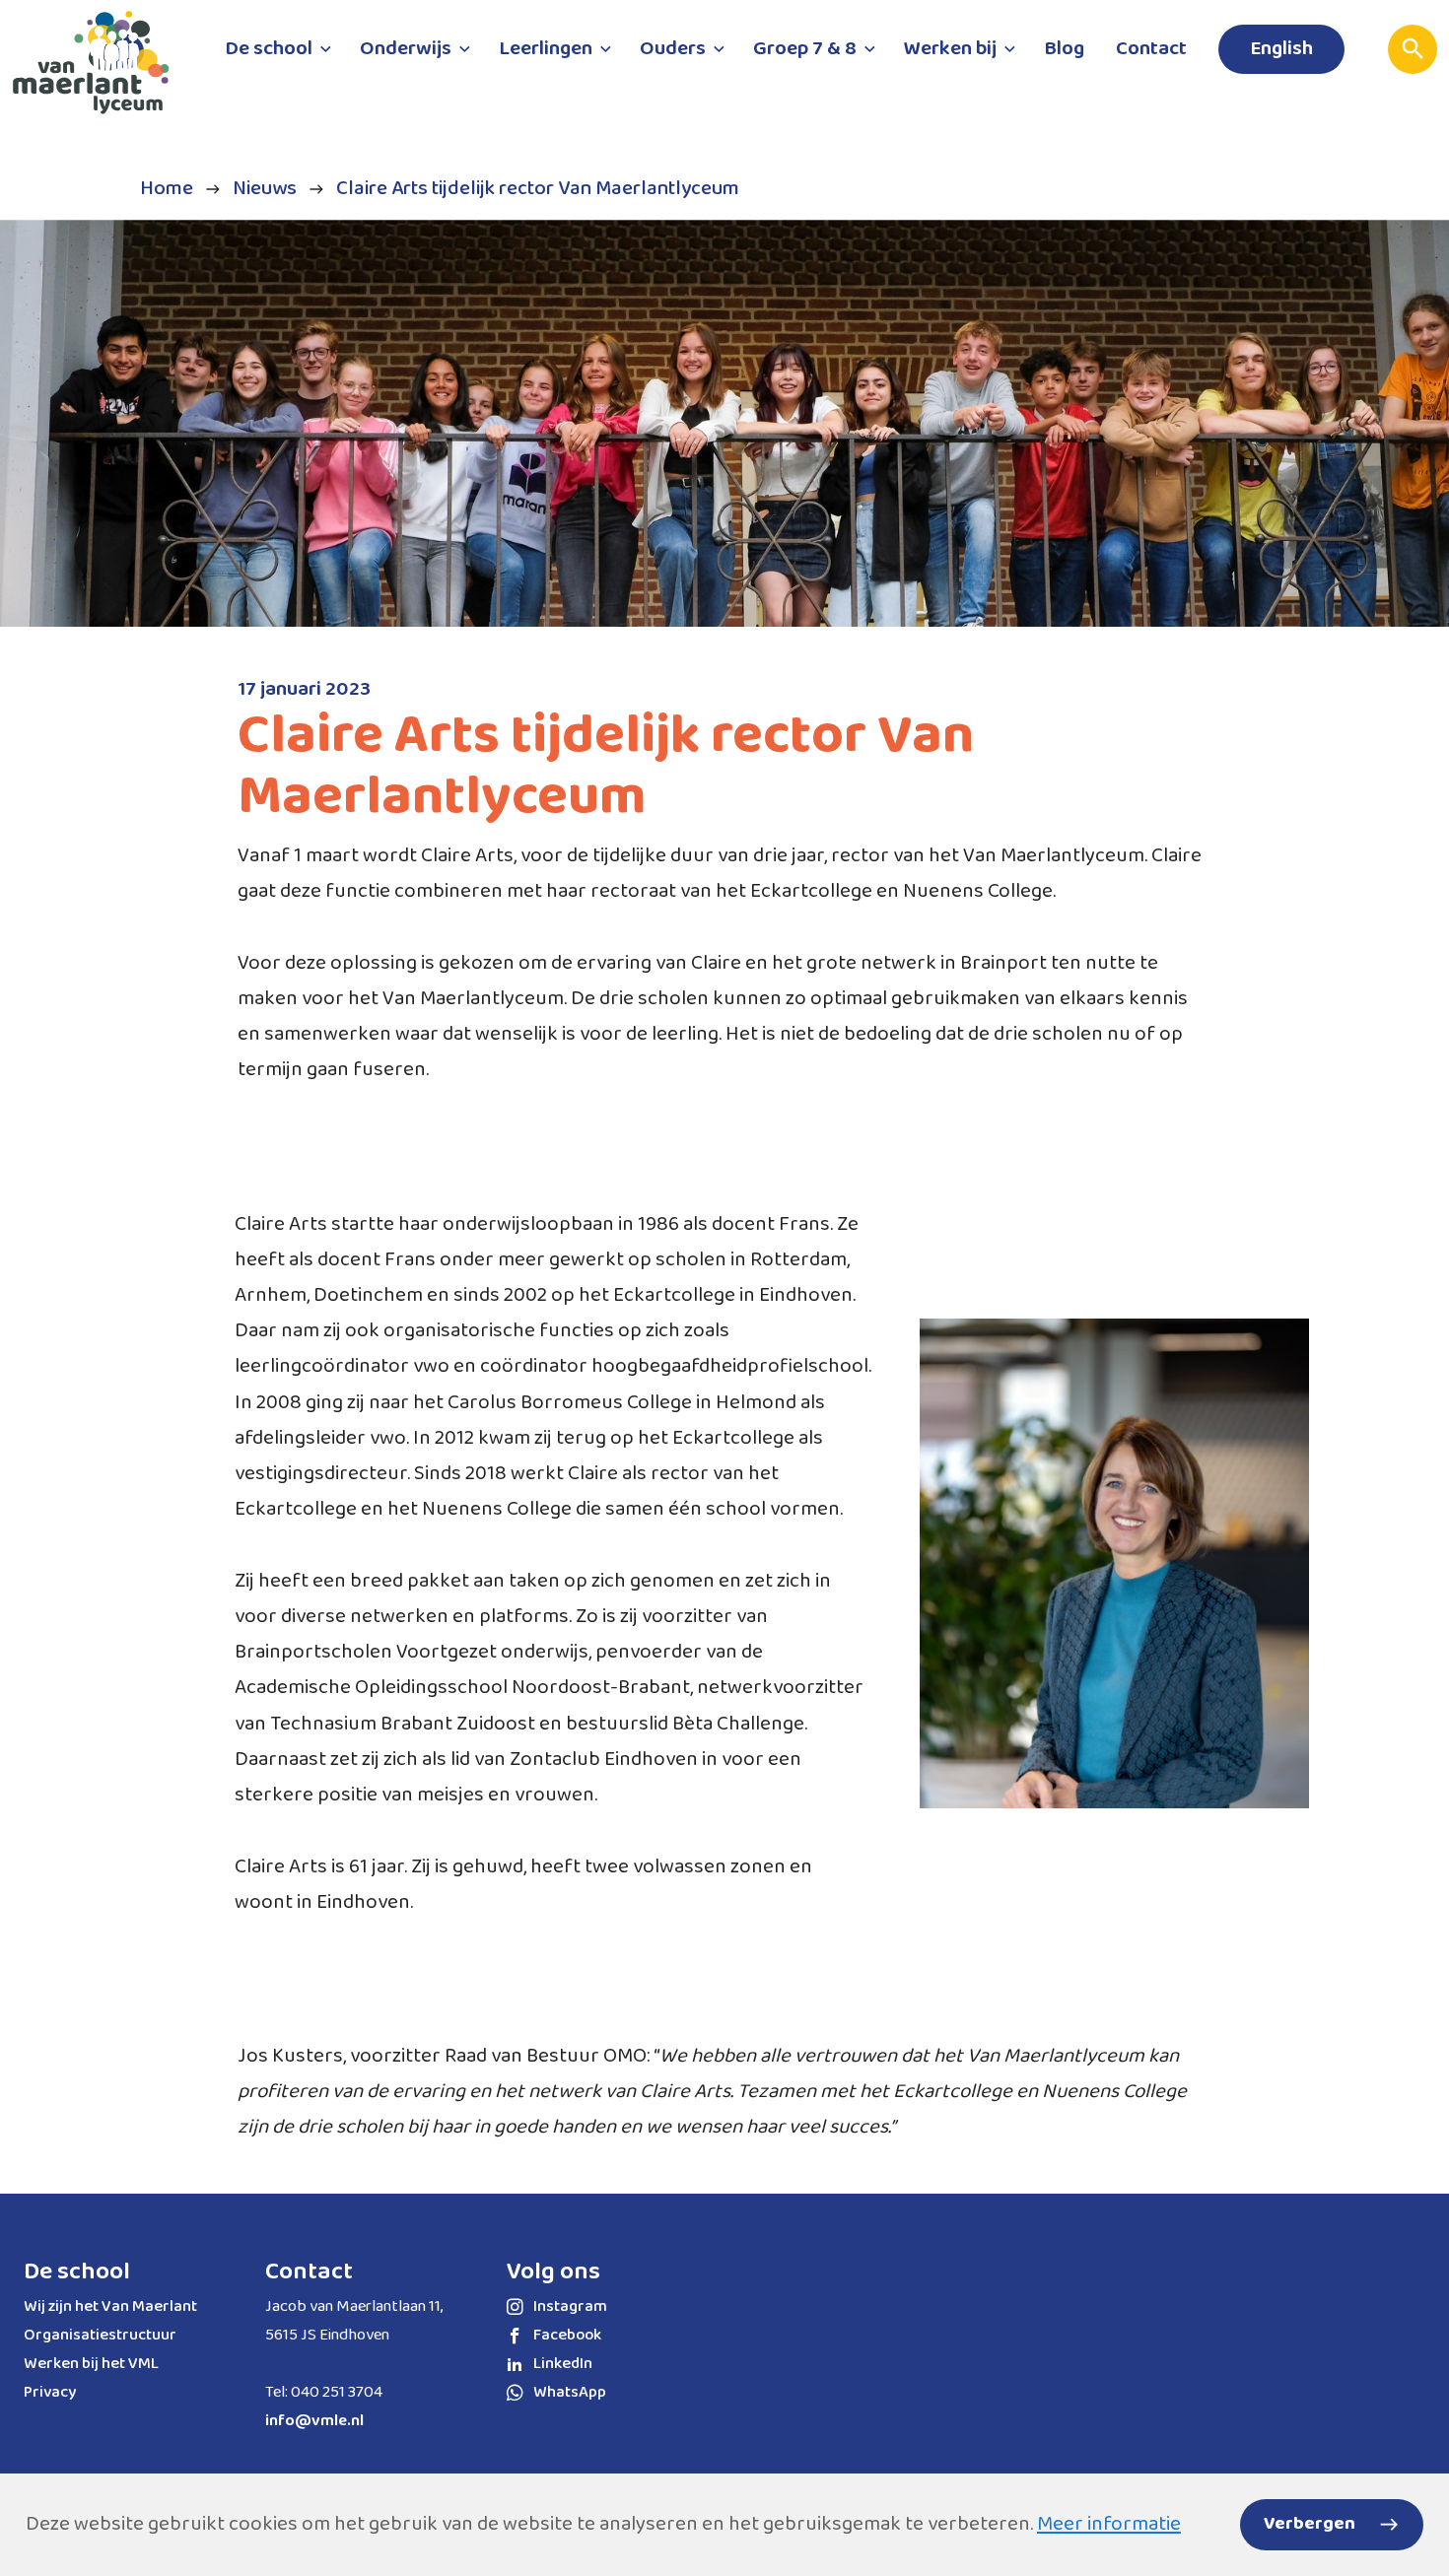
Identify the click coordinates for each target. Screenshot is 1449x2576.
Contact (309, 2271)
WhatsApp (570, 2392)
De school (77, 2271)
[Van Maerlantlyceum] (99, 70)
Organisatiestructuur (100, 2335)
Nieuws (265, 189)
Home (167, 189)
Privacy (50, 2392)
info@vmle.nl (314, 2421)
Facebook (567, 2335)
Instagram (570, 2306)
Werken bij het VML (91, 2364)
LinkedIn (563, 2364)
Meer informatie (1109, 2524)
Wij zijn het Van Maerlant (110, 2306)
